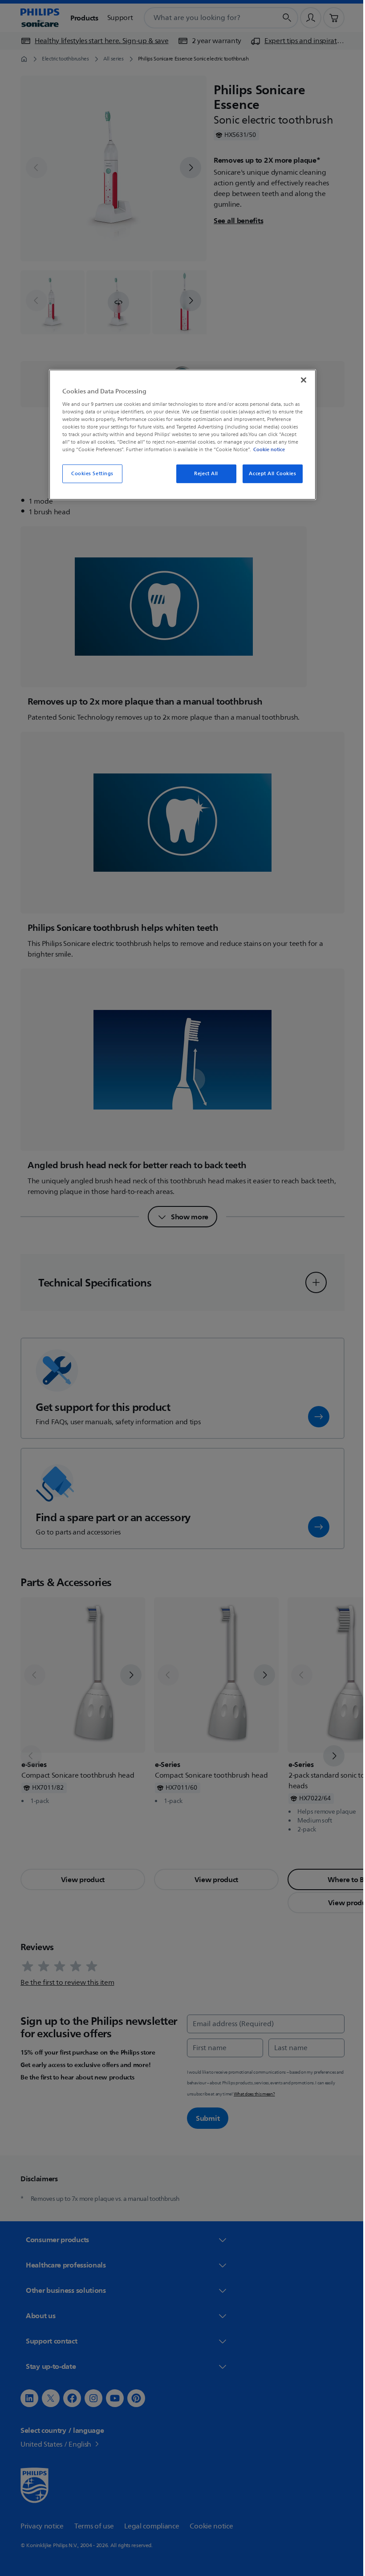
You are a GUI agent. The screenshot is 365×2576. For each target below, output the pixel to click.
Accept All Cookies (269, 474)
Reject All (203, 474)
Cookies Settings (89, 474)
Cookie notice (266, 449)
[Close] (300, 380)
